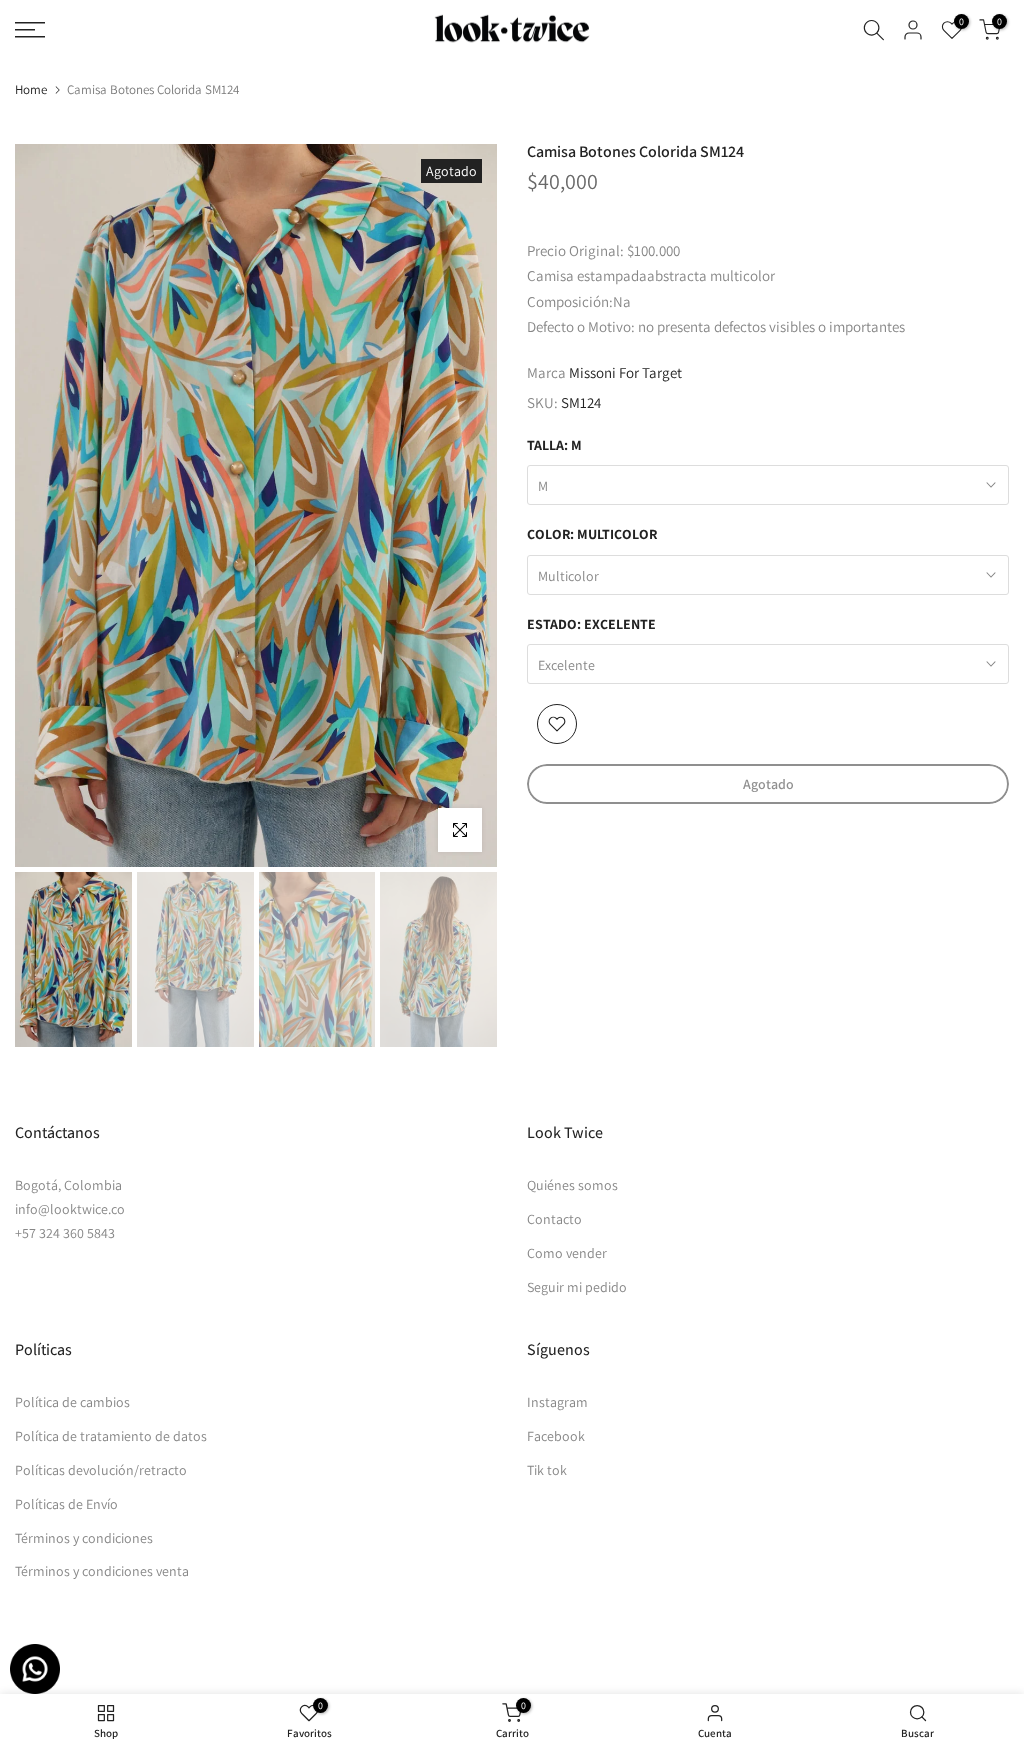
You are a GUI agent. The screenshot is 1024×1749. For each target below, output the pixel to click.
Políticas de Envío (66, 1504)
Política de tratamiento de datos (111, 1436)
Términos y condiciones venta (102, 1571)
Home (31, 89)
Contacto (554, 1219)
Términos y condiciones (84, 1538)
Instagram (557, 1402)
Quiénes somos (572, 1185)
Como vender (567, 1253)
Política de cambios (72, 1402)
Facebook (556, 1436)
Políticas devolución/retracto (101, 1470)
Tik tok (547, 1470)
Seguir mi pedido (577, 1287)
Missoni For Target (625, 372)
